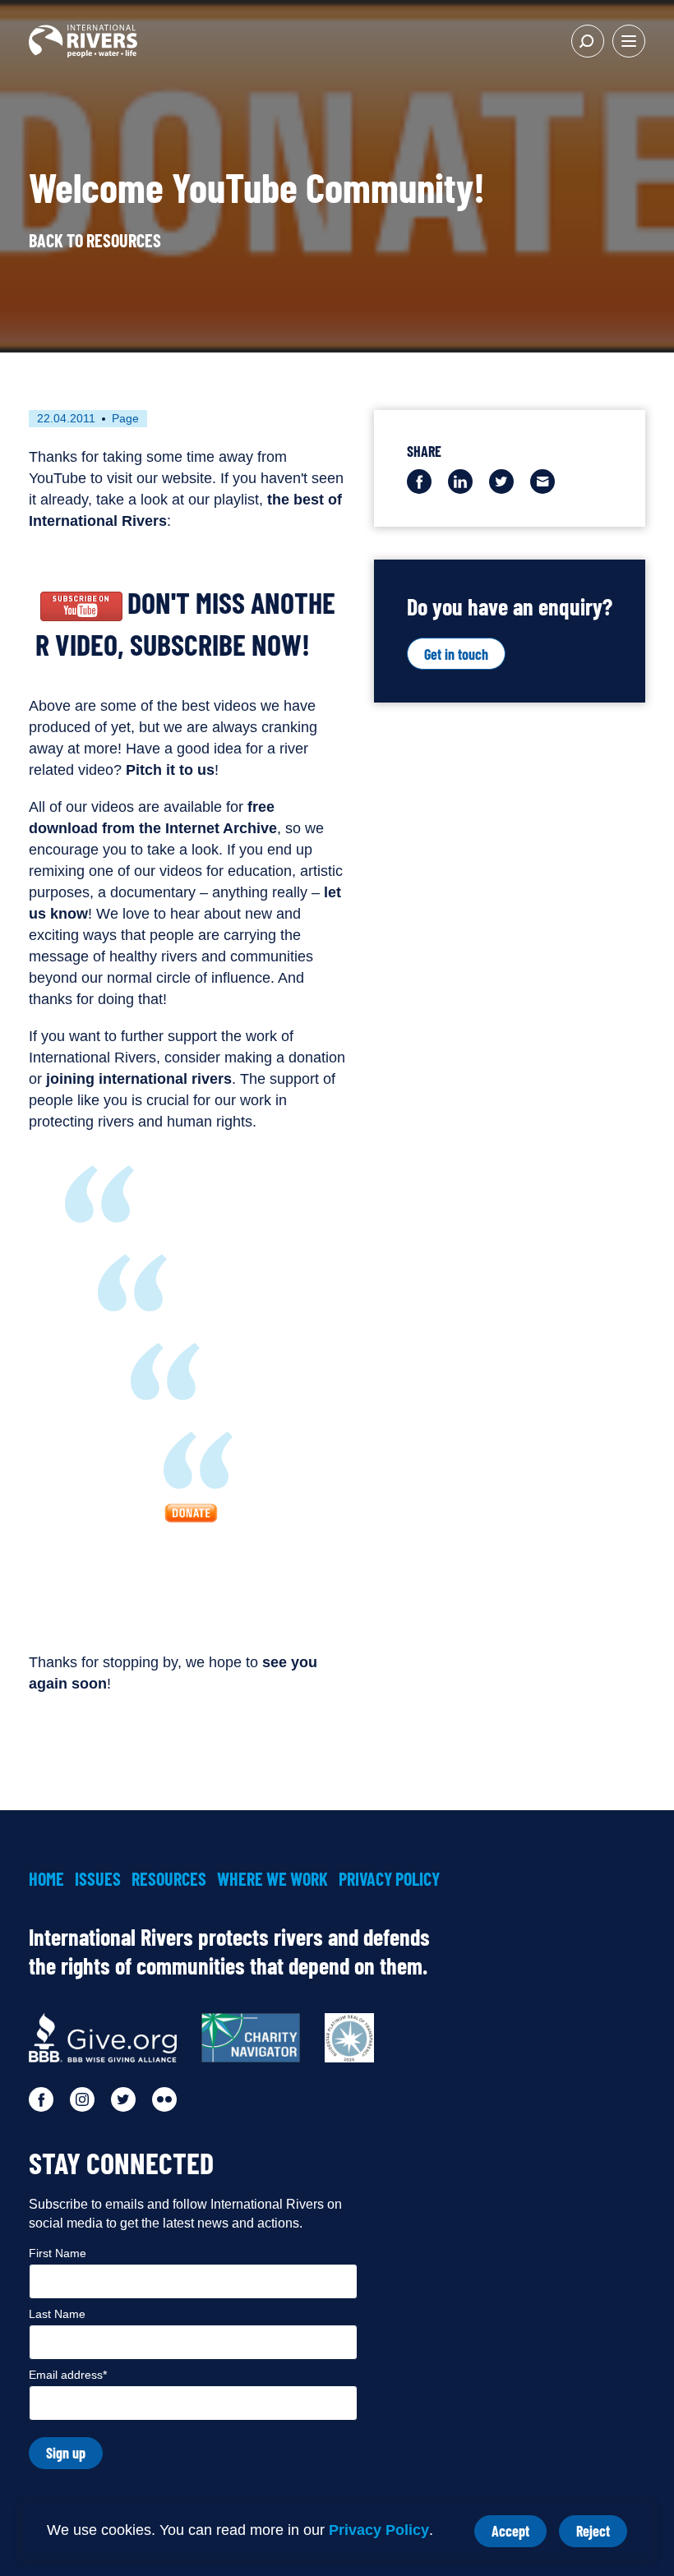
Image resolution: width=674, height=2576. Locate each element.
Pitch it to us (170, 770)
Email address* (68, 2375)
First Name (58, 2253)
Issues (98, 1878)
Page (125, 418)
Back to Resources (95, 240)
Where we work (272, 1878)
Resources (169, 1878)
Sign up (66, 2453)
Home (46, 1878)
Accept (519, 2535)
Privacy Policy (379, 2530)
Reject (602, 2535)
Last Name (57, 2314)
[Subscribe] (81, 602)
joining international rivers (139, 1079)
